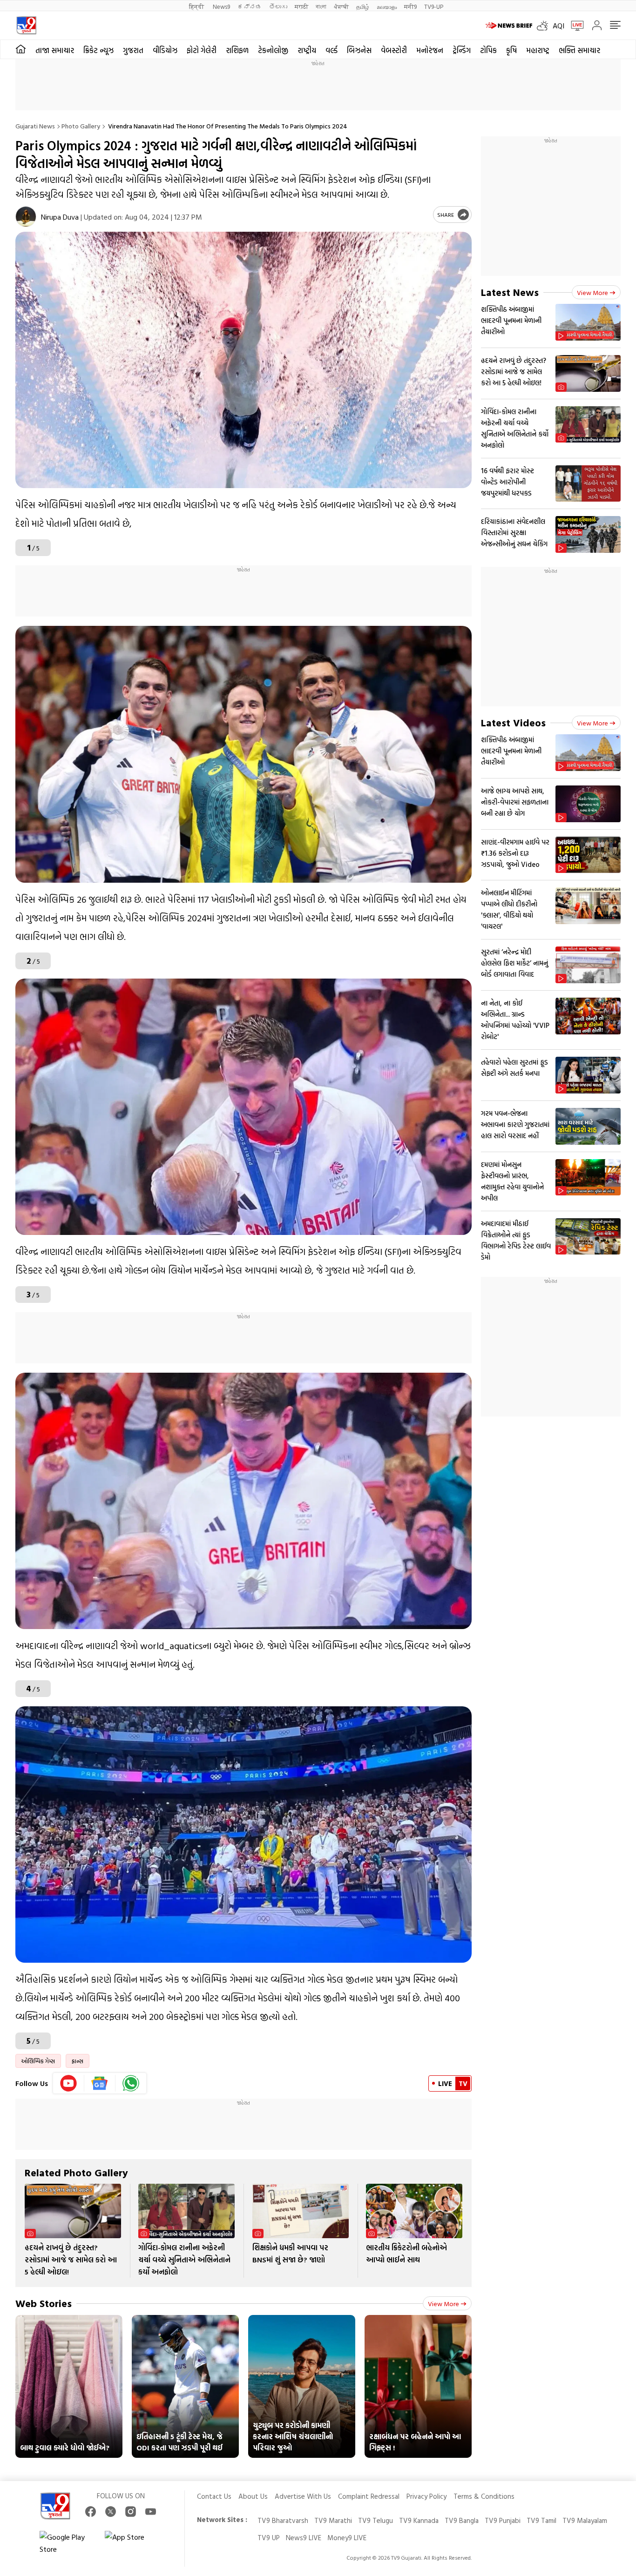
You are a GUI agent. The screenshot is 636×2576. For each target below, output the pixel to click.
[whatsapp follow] (131, 2083)
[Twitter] (111, 2512)
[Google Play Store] (68, 2543)
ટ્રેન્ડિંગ (462, 50)
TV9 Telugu (376, 2520)
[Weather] (545, 26)
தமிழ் (363, 6)
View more (443, 2304)
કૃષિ (511, 50)
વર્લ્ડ (332, 50)
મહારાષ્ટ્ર (538, 50)
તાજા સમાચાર (55, 50)
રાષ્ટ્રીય (307, 50)
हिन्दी (197, 6)
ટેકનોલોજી (273, 50)
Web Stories (44, 2303)
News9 (221, 6)
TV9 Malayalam (585, 2520)
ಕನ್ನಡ (250, 6)
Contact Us (214, 2496)
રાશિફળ (237, 50)
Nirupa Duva (60, 217)
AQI (558, 26)
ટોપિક (488, 50)
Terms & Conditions (484, 2496)
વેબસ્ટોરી (394, 50)
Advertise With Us (303, 2496)
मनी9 (410, 6)
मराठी (301, 6)
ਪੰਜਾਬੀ (341, 6)
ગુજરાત (133, 50)
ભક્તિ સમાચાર (579, 50)
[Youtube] (69, 2083)
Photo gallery (81, 126)
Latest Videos (513, 722)
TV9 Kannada (419, 2520)
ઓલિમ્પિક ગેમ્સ (38, 2061)
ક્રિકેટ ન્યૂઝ (98, 50)
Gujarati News (35, 126)
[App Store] (133, 2543)
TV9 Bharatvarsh (283, 2520)
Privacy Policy (426, 2496)
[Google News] (100, 2083)
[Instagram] (131, 2512)
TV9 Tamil (541, 2520)
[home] (21, 49)
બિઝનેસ (359, 50)
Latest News (510, 292)
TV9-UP (434, 6)
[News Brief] (509, 26)
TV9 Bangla (462, 2520)
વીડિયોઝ (165, 50)
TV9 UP (269, 2538)
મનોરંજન (430, 50)
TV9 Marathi (333, 2520)
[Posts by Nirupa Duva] (26, 217)
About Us (253, 2496)
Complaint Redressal (369, 2496)
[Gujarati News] (26, 25)
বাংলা (321, 6)
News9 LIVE (304, 2538)
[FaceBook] (91, 2512)
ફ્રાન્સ (78, 2061)
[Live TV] (574, 26)
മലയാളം (387, 6)
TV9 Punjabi (503, 2520)
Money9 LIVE (347, 2538)
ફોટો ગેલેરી (202, 50)
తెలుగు (278, 6)
